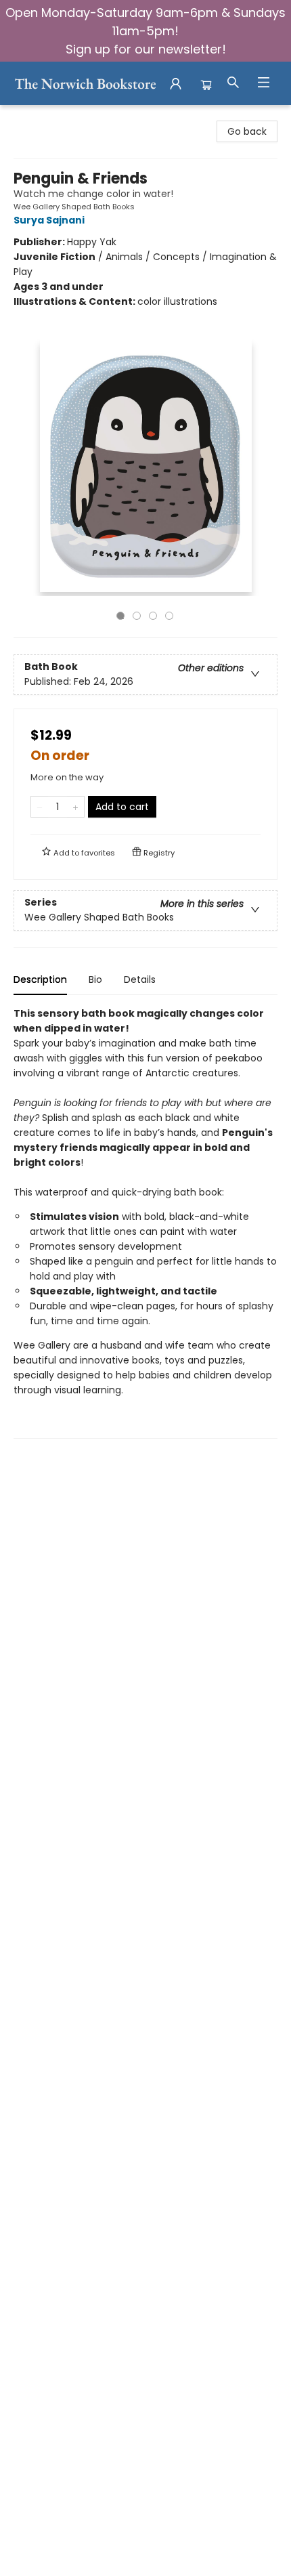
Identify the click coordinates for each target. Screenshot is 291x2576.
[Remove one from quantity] (40, 807)
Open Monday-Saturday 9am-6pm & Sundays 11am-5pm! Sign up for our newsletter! (145, 31)
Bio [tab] (95, 979)
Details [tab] (140, 979)
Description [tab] (40, 979)
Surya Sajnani (49, 220)
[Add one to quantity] (75, 807)
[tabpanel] (145, 1222)
